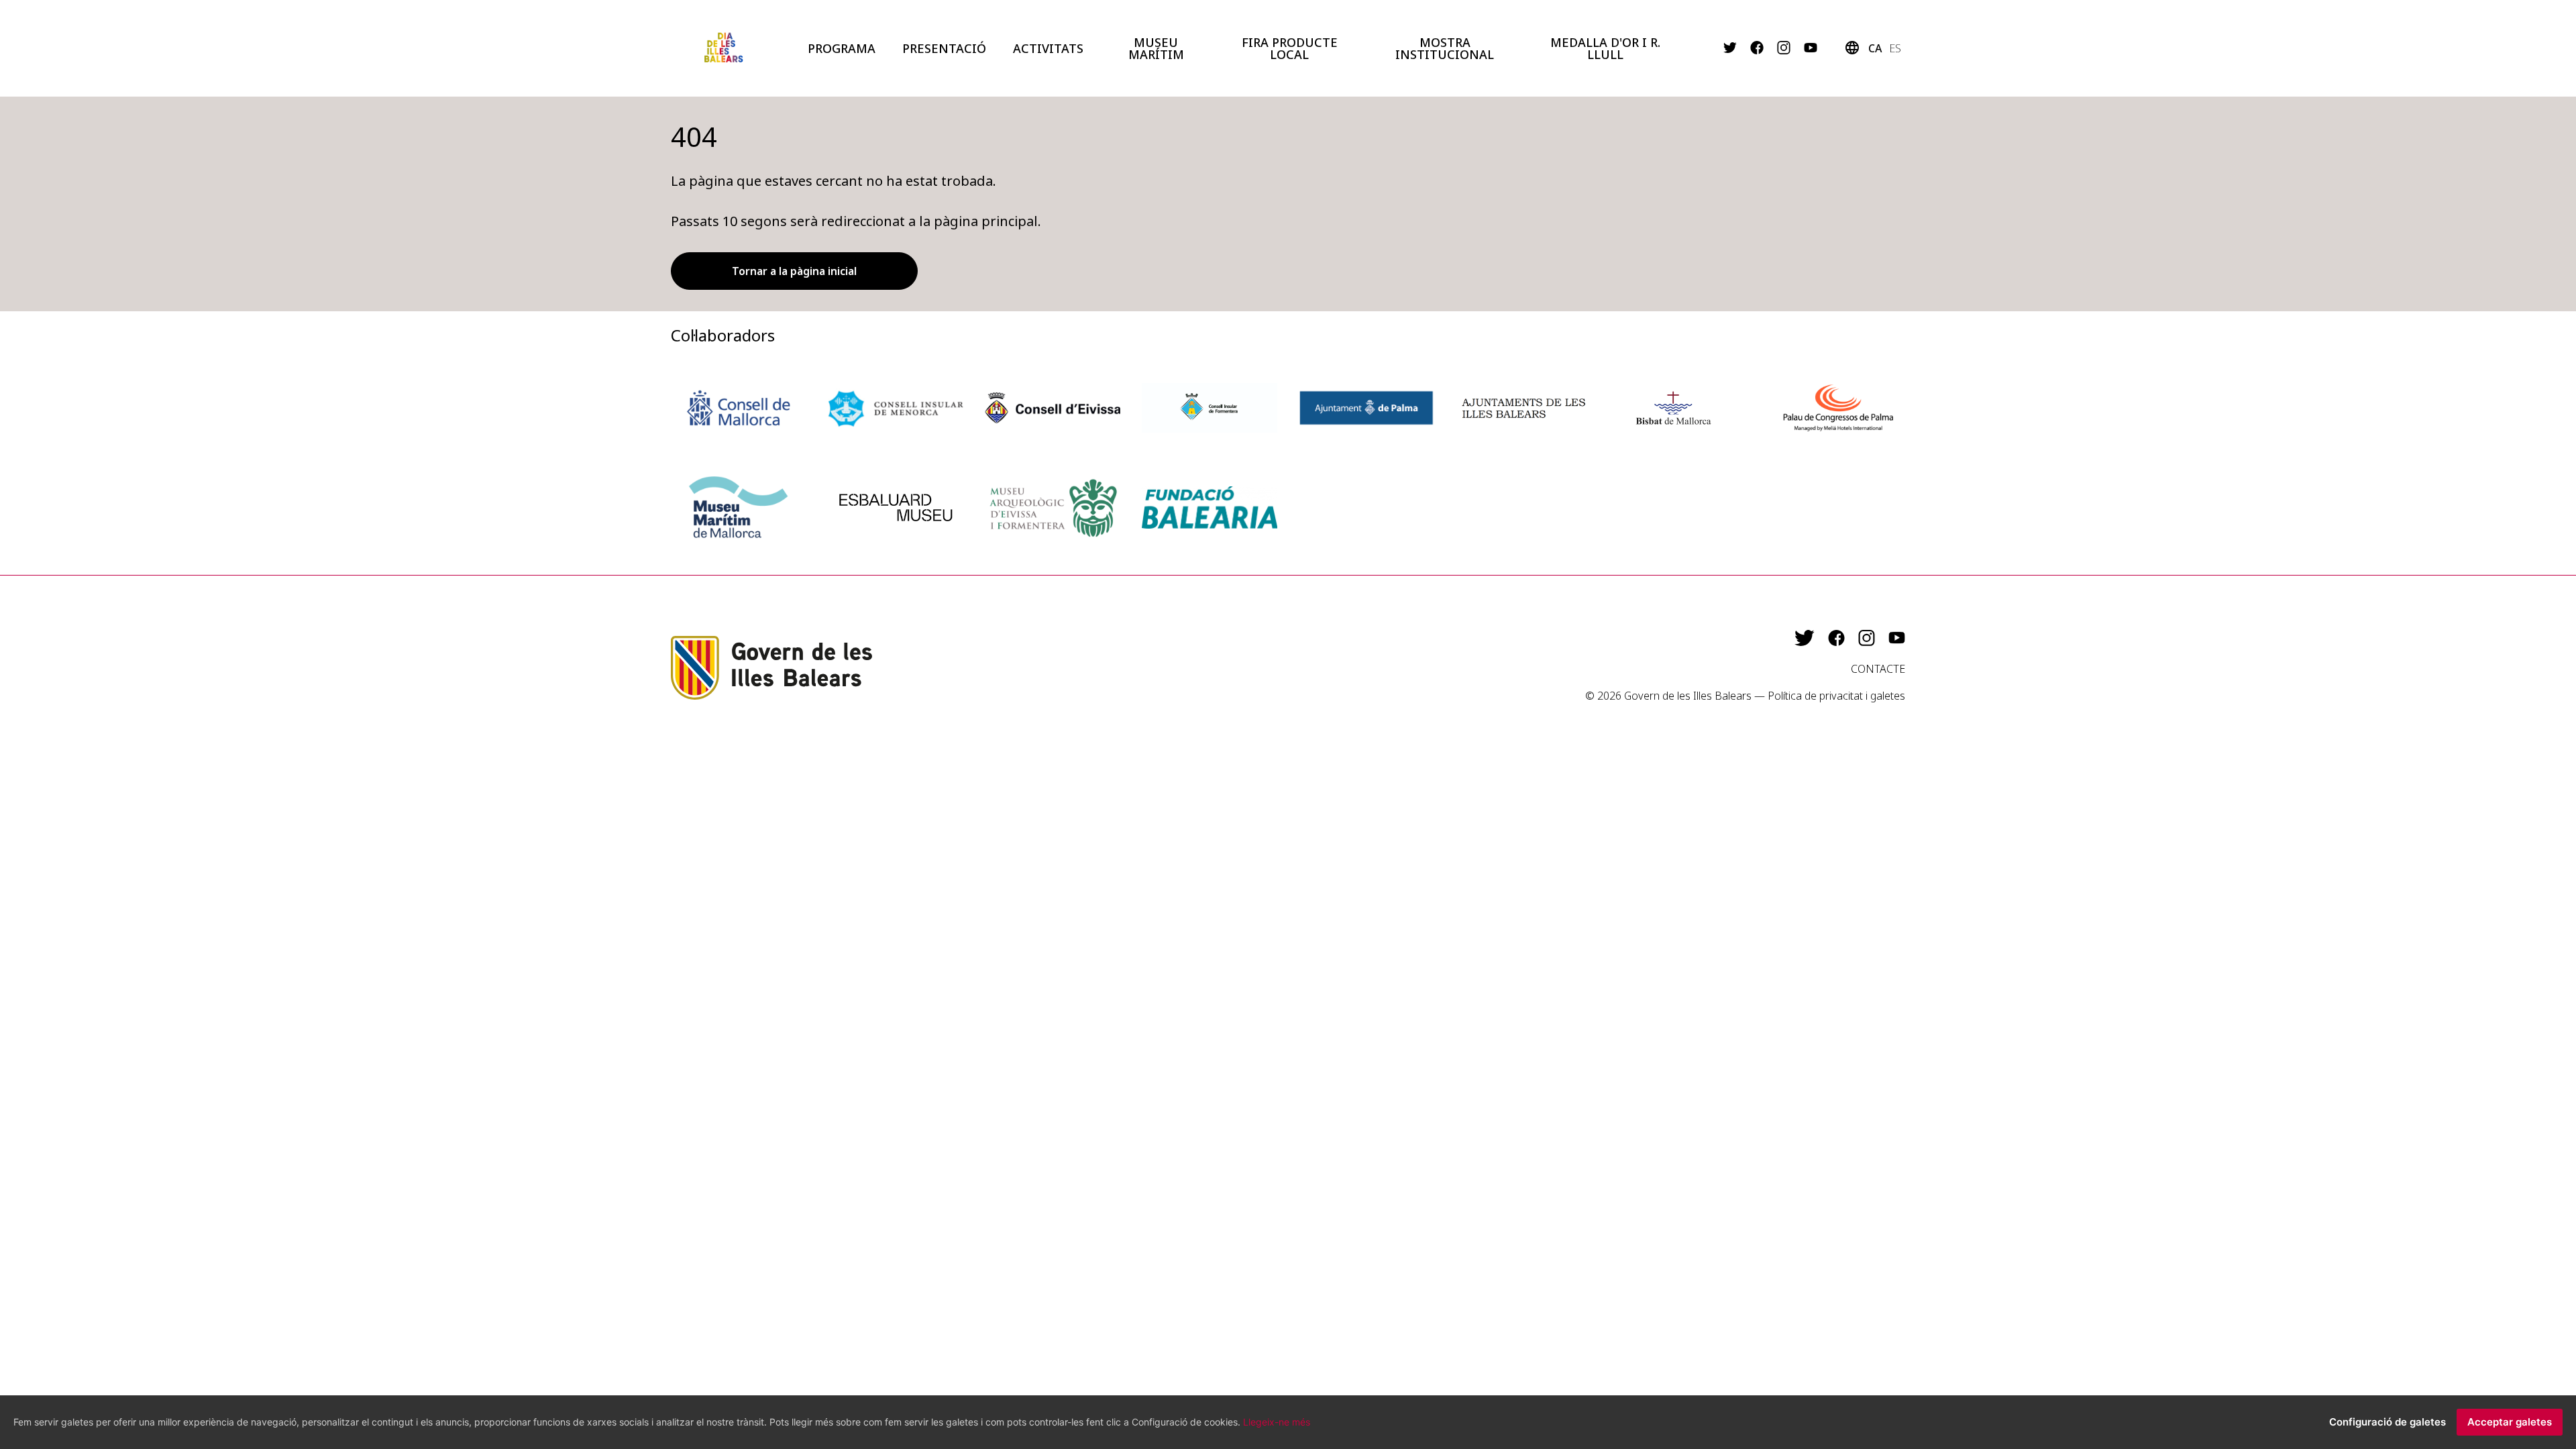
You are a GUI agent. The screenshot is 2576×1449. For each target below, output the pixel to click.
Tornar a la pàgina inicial (794, 271)
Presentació (944, 48)
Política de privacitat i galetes (1836, 696)
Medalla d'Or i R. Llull (1605, 48)
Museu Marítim (1156, 48)
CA (1875, 48)
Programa (842, 48)
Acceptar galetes (2510, 1422)
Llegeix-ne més (1277, 1422)
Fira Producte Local (1290, 48)
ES (1895, 48)
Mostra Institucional (1445, 48)
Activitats (1048, 48)
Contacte (1878, 669)
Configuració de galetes (2387, 1422)
